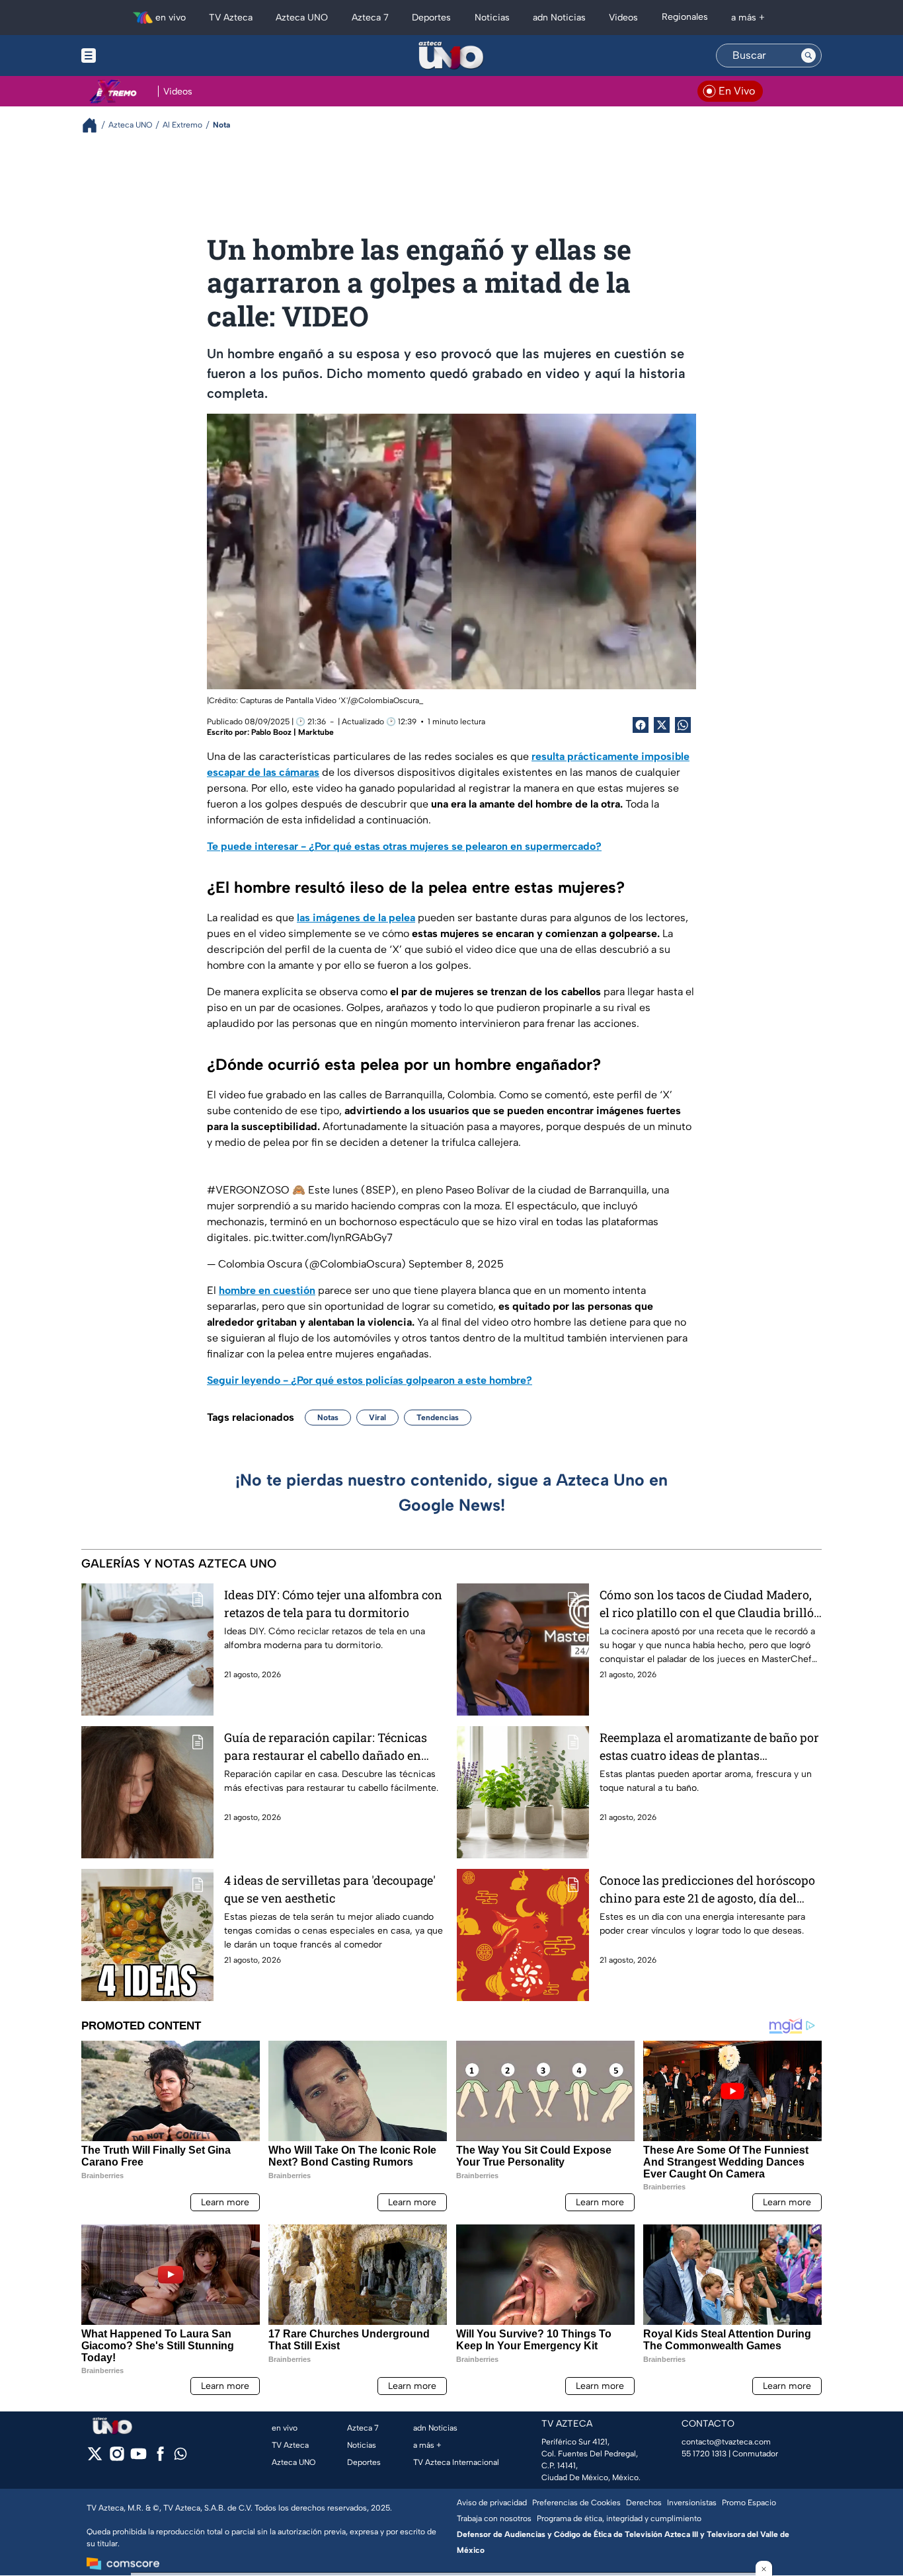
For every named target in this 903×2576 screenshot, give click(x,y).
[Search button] (808, 56)
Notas (328, 1418)
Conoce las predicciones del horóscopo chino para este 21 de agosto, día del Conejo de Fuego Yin (707, 1890)
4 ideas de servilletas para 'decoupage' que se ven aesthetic (330, 1889)
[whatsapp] (180, 2457)
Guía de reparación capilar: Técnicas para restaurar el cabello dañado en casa (326, 1747)
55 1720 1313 (704, 2454)
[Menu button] (134, 56)
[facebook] (160, 2458)
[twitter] (95, 2458)
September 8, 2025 (456, 1264)
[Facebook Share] (641, 725)
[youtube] (138, 2458)
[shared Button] (683, 725)
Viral (377, 1418)
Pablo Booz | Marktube (293, 732)
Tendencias (438, 1418)
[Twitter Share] (662, 725)
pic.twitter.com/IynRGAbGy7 (323, 1237)
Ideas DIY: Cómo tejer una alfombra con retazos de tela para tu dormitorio (333, 1604)
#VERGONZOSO (248, 1190)
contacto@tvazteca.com (726, 2442)
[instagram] (117, 2458)
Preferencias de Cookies (576, 2503)
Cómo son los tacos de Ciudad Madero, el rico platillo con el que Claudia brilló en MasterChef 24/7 (707, 1604)
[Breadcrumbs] (95, 125)
